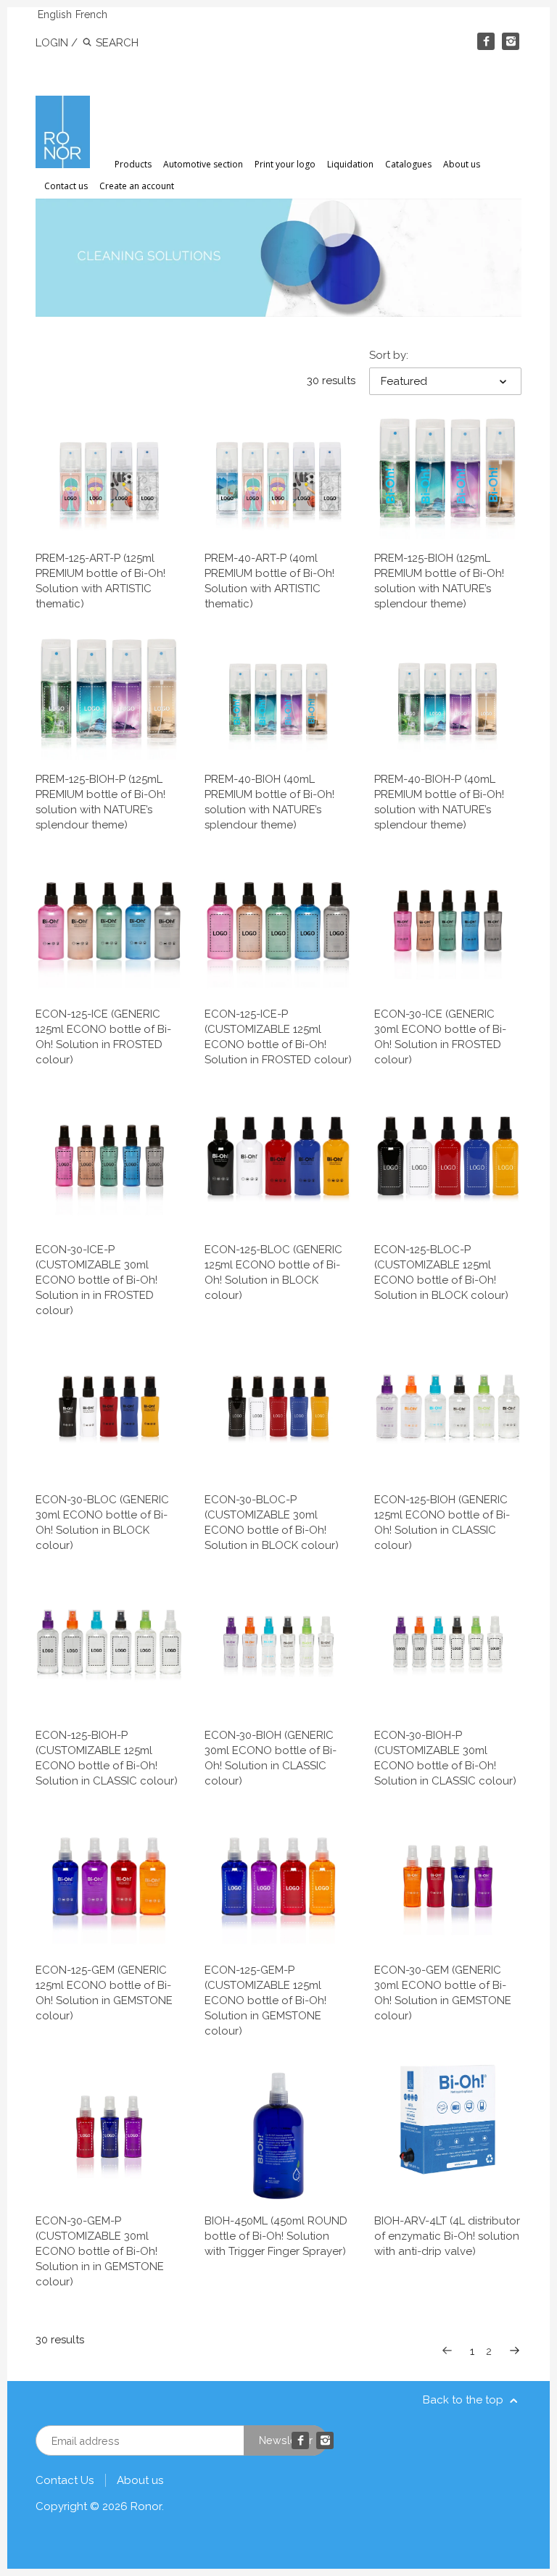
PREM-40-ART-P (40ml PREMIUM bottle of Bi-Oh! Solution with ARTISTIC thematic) (269, 581)
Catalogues (408, 164)
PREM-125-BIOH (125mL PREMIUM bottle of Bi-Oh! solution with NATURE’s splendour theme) (439, 581)
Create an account (137, 186)
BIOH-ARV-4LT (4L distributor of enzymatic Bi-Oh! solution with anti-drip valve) (447, 2236)
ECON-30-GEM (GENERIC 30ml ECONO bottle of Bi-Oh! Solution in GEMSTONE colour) (443, 1993)
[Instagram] (511, 41)
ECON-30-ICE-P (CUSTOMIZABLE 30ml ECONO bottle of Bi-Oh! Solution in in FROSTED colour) (96, 1280)
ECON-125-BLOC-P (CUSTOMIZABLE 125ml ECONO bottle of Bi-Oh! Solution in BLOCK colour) (441, 1272)
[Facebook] (486, 41)
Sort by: (389, 355)
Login (52, 43)
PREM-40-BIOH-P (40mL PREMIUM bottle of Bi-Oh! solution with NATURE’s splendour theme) (439, 802)
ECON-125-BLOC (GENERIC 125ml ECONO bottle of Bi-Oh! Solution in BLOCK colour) (273, 1272)
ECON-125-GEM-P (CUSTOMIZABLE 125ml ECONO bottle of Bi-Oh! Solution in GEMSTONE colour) (265, 2000)
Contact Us (65, 2480)
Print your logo (285, 164)
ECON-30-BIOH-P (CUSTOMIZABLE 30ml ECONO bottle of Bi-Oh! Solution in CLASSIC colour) (445, 1758)
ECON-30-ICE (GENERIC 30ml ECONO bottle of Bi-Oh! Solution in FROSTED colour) (440, 1037)
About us (462, 164)
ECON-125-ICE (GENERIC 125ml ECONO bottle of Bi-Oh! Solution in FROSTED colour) (103, 1037)
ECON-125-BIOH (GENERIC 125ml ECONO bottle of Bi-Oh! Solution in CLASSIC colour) (442, 1522)
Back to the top (465, 2400)
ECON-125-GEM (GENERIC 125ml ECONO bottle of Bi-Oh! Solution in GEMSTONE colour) (104, 1993)
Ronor (146, 2506)
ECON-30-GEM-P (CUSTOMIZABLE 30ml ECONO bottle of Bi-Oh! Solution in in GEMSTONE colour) (100, 2251)
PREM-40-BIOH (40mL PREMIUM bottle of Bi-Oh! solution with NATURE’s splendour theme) (269, 802)
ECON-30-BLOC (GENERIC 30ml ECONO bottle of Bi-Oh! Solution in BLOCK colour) (102, 1522)
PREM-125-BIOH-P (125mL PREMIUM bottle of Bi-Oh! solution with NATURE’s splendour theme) (100, 802)
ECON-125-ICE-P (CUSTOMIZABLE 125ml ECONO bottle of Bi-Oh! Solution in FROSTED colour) (278, 1037)
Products (133, 164)
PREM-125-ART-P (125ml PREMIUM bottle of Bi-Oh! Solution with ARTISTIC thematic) (100, 581)
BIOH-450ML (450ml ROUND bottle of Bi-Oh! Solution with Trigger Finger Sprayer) (276, 2236)
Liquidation (350, 164)
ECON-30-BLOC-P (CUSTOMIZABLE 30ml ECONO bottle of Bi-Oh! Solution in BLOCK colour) (272, 1522)
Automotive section (203, 164)
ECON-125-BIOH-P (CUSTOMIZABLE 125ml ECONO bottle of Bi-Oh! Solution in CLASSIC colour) (107, 1758)
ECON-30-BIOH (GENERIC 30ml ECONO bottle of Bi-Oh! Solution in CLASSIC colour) (271, 1758)
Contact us (66, 186)
